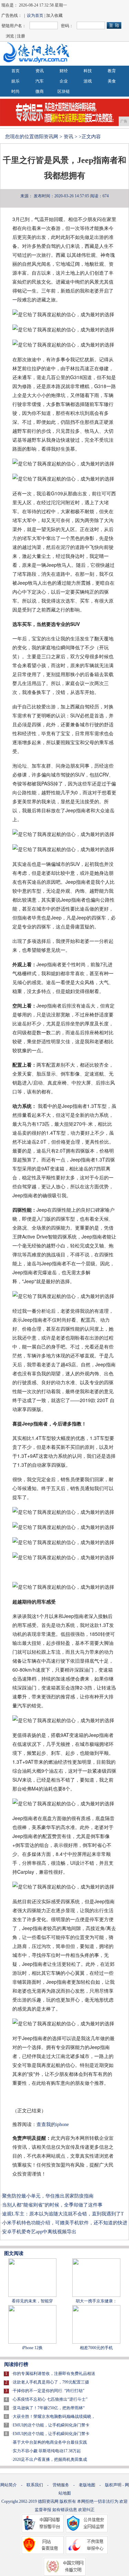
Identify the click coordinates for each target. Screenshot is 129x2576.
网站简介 (9, 2485)
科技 (88, 71)
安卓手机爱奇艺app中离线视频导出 (39, 2232)
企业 (64, 81)
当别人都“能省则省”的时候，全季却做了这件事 (52, 2205)
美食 (112, 81)
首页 (15, 71)
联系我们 (35, 2485)
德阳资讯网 (46, 137)
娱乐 (15, 81)
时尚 (15, 91)
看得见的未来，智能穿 (32, 2301)
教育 (112, 71)
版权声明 (113, 2485)
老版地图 (87, 2485)
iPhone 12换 (32, 2348)
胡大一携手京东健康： (96, 2301)
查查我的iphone (53, 2124)
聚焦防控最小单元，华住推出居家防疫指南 (48, 2196)
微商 (40, 91)
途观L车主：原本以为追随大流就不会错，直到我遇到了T (63, 2214)
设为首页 (35, 15)
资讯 (40, 71)
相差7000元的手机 (96, 2348)
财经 (64, 71)
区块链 (64, 91)
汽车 (40, 81)
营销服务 (61, 2485)
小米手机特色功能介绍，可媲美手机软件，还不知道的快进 (65, 2223)
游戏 (88, 81)
